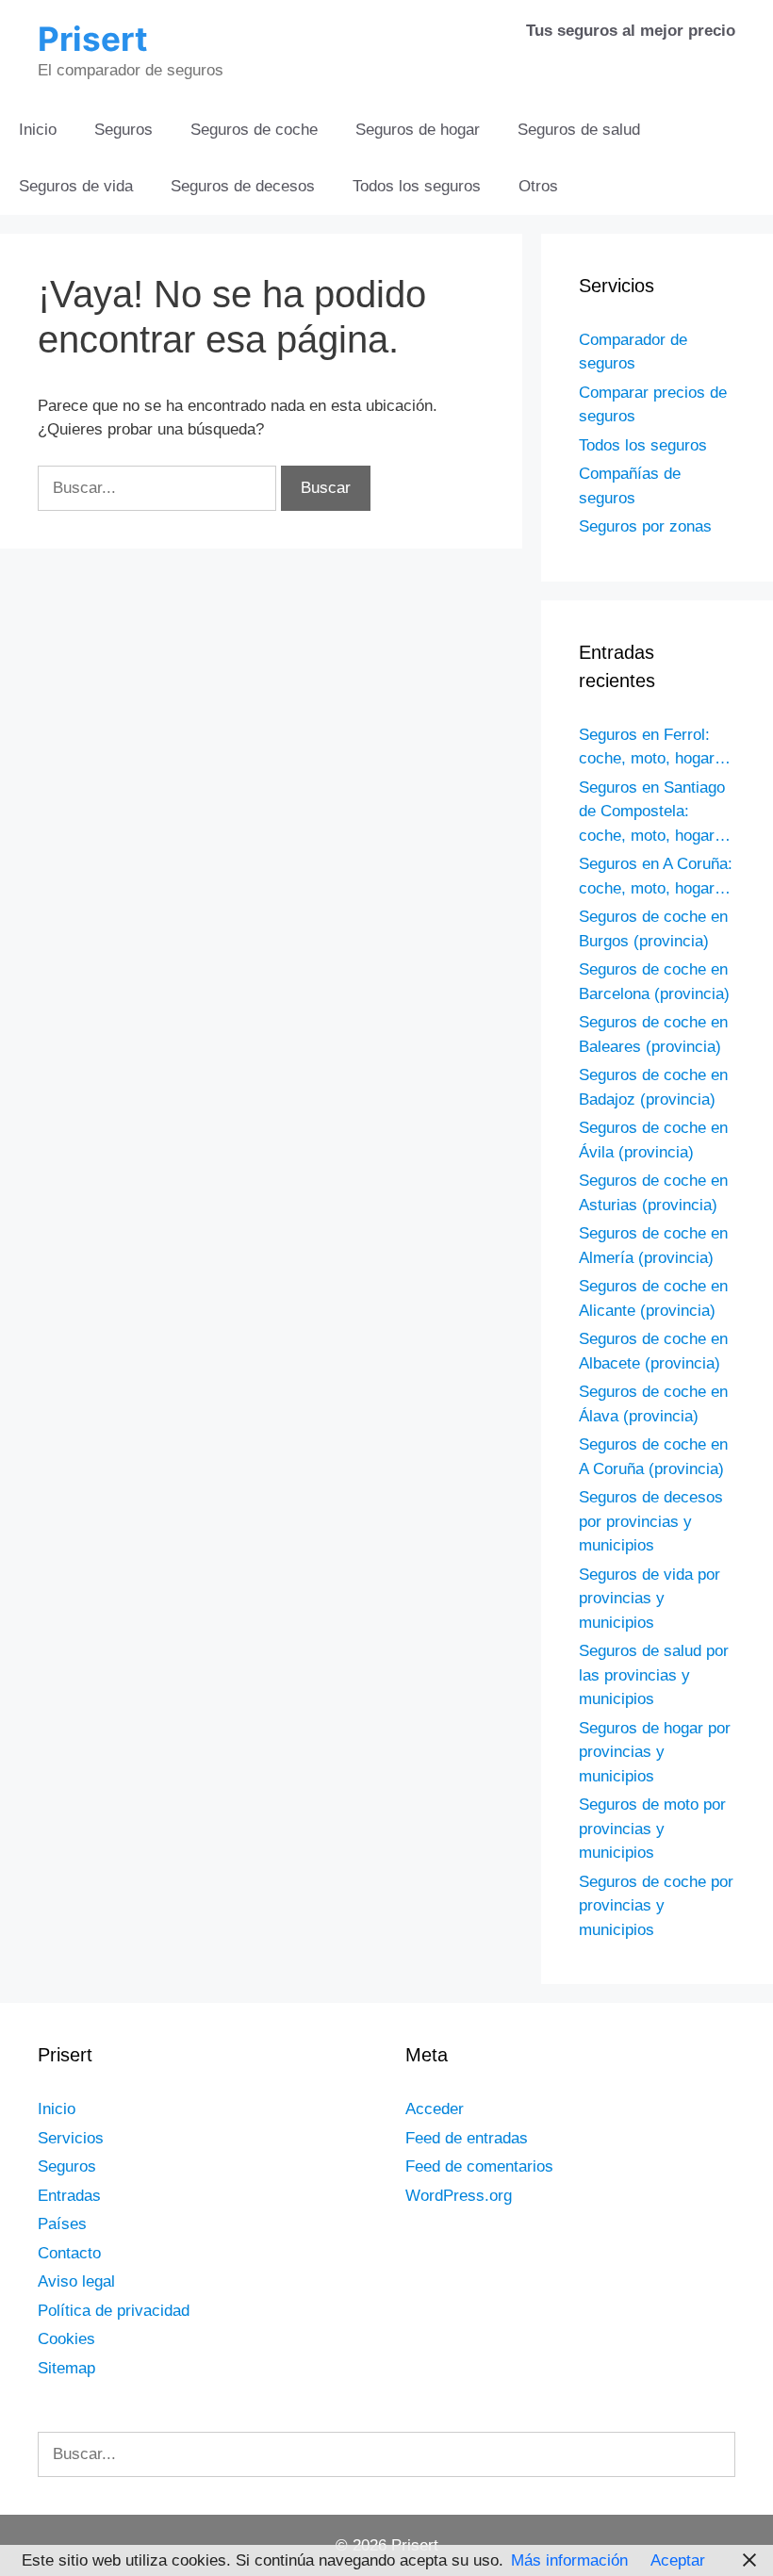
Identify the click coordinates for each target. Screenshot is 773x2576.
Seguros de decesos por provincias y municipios (651, 1521)
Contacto (69, 2253)
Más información (569, 2560)
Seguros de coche (254, 130)
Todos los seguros (417, 186)
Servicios (71, 2138)
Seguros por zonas (645, 526)
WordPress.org (459, 2196)
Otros (538, 186)
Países (62, 2224)
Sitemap (66, 2368)
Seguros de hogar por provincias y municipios (655, 1752)
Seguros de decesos (243, 186)
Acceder (435, 2109)
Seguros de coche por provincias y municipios (656, 1906)
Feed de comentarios (479, 2166)
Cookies (66, 2339)
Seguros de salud (579, 130)
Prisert (93, 39)
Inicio (38, 130)
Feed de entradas (467, 2138)
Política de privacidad (114, 2311)
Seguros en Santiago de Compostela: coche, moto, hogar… (655, 812)
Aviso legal (76, 2281)
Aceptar (678, 2560)
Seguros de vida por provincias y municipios (650, 1599)
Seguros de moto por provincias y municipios (652, 1829)
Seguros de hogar (418, 130)
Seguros (123, 130)
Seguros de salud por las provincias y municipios (654, 1675)
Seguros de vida (76, 186)
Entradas (69, 2196)
